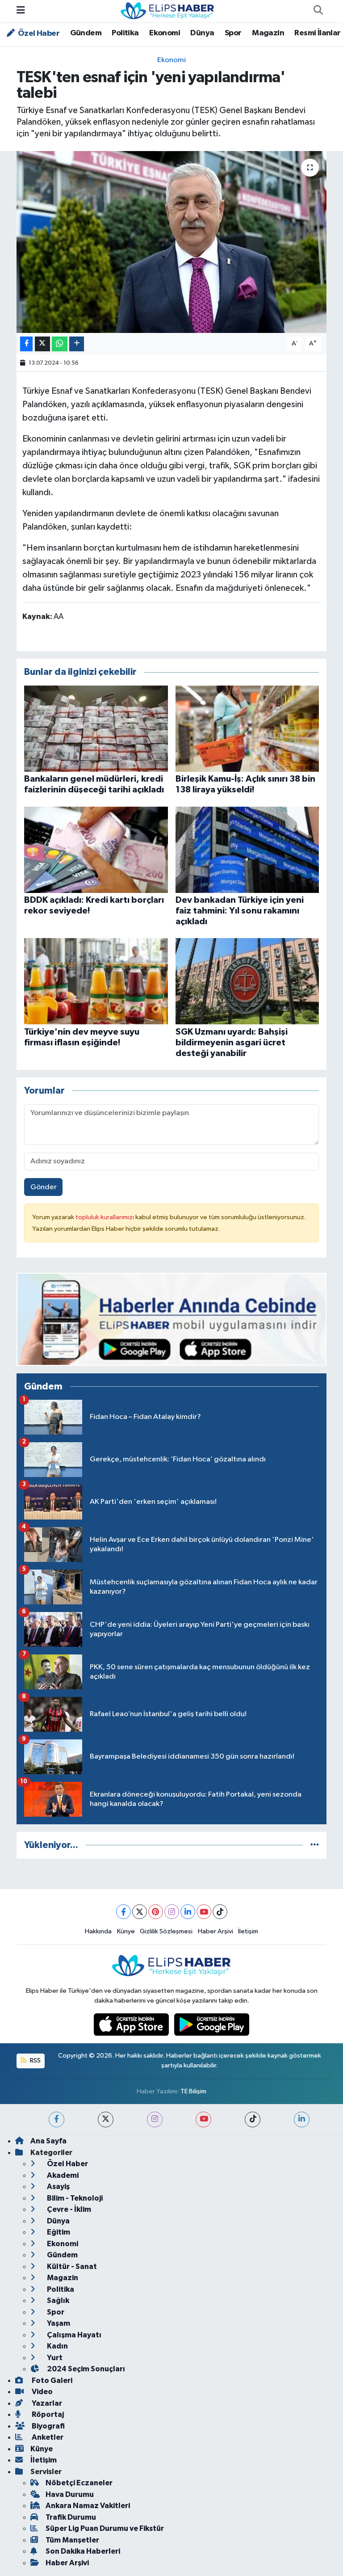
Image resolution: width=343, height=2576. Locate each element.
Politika (125, 33)
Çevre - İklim (68, 2209)
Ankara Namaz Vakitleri (88, 2506)
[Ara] (318, 11)
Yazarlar (46, 2403)
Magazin (268, 33)
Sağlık (57, 2300)
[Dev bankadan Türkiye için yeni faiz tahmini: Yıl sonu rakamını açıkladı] (247, 849)
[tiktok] (253, 2119)
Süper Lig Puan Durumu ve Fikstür (105, 2528)
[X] (140, 1912)
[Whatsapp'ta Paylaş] (60, 344)
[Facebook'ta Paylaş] (26, 344)
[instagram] (155, 2119)
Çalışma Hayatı (73, 2335)
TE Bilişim (193, 2091)
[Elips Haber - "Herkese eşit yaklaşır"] (167, 11)
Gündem (86, 33)
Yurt (54, 2358)
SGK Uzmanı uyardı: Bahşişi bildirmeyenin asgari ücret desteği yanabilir (232, 1043)
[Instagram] (172, 1912)
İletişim (248, 1931)
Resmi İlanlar (317, 33)
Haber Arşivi (215, 1931)
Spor (233, 33)
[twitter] (106, 2119)
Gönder (44, 1187)
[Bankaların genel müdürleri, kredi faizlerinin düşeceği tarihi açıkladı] (96, 728)
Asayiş (58, 2187)
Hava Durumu (70, 2494)
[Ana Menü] (21, 11)
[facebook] (56, 2119)
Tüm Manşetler (72, 2540)
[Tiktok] (220, 1912)
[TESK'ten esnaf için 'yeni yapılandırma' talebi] (172, 242)
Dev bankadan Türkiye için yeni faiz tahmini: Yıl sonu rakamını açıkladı (240, 911)
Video (42, 2392)
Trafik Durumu (71, 2517)
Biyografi (48, 2426)
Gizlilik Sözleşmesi (166, 1931)
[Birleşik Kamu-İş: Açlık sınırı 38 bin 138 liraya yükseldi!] (247, 728)
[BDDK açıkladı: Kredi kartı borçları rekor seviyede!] (96, 849)
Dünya (202, 33)
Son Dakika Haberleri (83, 2551)
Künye (126, 1931)
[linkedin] (302, 2119)
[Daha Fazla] (77, 344)
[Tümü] (315, 1845)
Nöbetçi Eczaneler (79, 2483)
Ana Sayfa (48, 2141)
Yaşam (58, 2323)
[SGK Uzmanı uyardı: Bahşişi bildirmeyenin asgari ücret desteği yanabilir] (247, 981)
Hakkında (98, 1931)
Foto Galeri (51, 2380)
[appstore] (132, 2024)
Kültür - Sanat (71, 2267)
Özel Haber (38, 34)
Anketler (47, 2437)
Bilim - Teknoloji (74, 2198)
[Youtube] (204, 1912)
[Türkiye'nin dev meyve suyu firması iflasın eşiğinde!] (96, 981)
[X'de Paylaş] (42, 344)
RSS (35, 2060)
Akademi (62, 2175)
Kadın (57, 2346)
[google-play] (212, 2024)
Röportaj (47, 2414)
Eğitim (58, 2232)
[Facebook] (123, 1912)
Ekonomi (165, 33)
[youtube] (203, 2119)
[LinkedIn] (188, 1912)
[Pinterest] (156, 1912)
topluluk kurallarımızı (105, 1217)
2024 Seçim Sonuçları (85, 2369)
